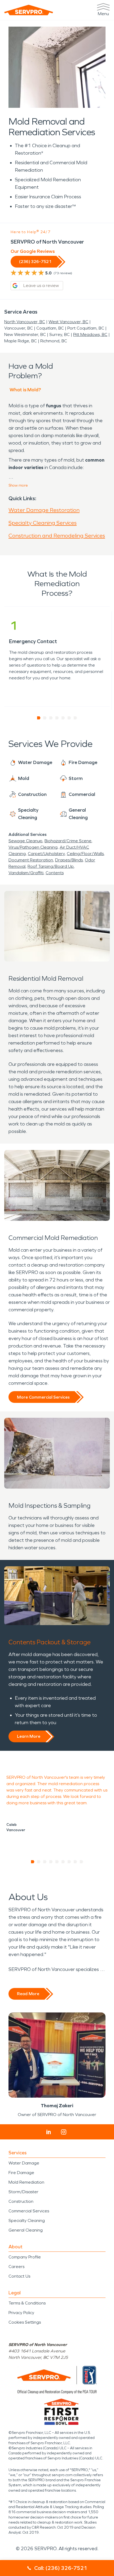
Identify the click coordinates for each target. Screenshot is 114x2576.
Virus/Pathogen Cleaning (33, 847)
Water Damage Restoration (44, 510)
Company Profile (25, 2257)
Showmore (18, 485)
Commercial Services (29, 2211)
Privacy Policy (21, 2313)
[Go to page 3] (51, 718)
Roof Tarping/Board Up (51, 866)
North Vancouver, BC (25, 322)
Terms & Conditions (27, 2303)
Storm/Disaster (23, 2192)
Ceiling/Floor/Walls (85, 854)
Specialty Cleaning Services (43, 523)
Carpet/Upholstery (46, 854)
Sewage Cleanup (25, 841)
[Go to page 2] (45, 718)
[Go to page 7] (75, 718)
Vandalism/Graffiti (26, 873)
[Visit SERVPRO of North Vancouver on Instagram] (64, 2132)
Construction (21, 2201)
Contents (55, 873)
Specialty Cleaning (27, 2220)
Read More (28, 1994)
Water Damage (24, 2163)
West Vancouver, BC (68, 322)
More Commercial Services (43, 1397)
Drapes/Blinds (69, 860)
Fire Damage (21, 2173)
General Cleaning (26, 2230)
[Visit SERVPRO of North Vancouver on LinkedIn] (49, 2132)
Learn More (29, 1736)
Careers (16, 2267)
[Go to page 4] (57, 718)
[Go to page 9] (82, 1862)
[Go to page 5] (63, 718)
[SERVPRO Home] (29, 10)
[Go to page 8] (75, 1862)
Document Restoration (31, 860)
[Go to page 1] (39, 718)
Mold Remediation (26, 2182)
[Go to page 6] (69, 718)
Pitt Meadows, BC (90, 334)
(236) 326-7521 (35, 262)
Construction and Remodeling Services (57, 536)
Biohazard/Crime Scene (68, 841)
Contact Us (19, 2276)
